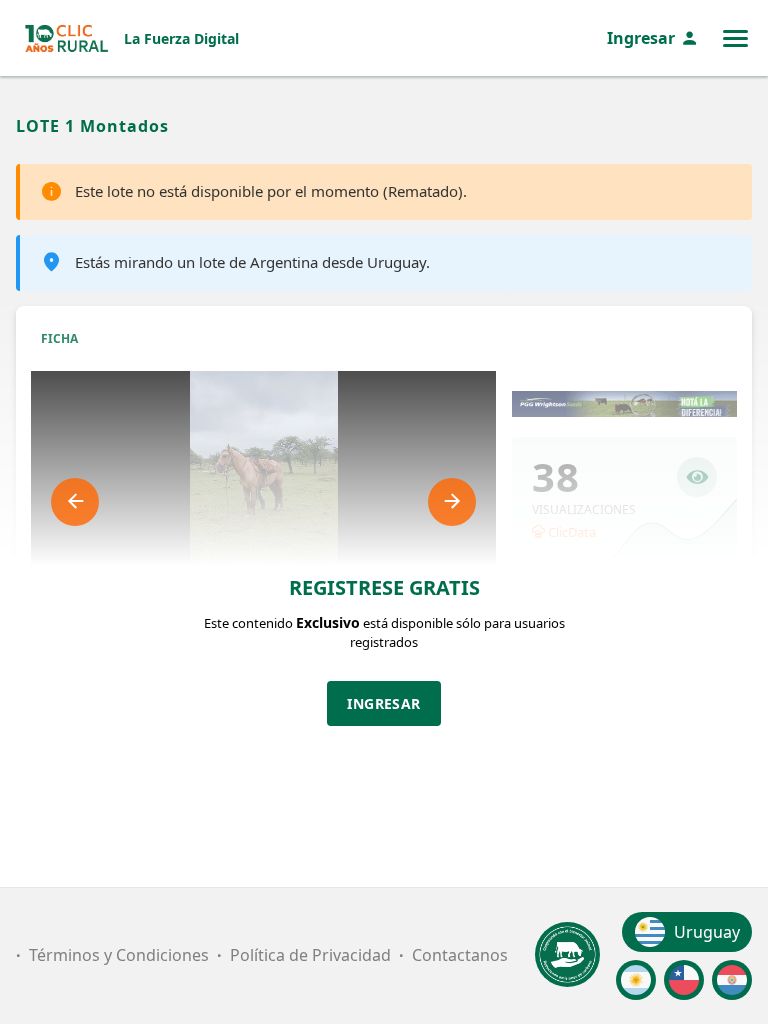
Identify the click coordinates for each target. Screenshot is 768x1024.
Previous (75, 502)
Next (452, 502)
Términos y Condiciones (119, 955)
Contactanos (460, 955)
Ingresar (641, 38)
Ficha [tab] (59, 338)
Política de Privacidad (310, 955)
